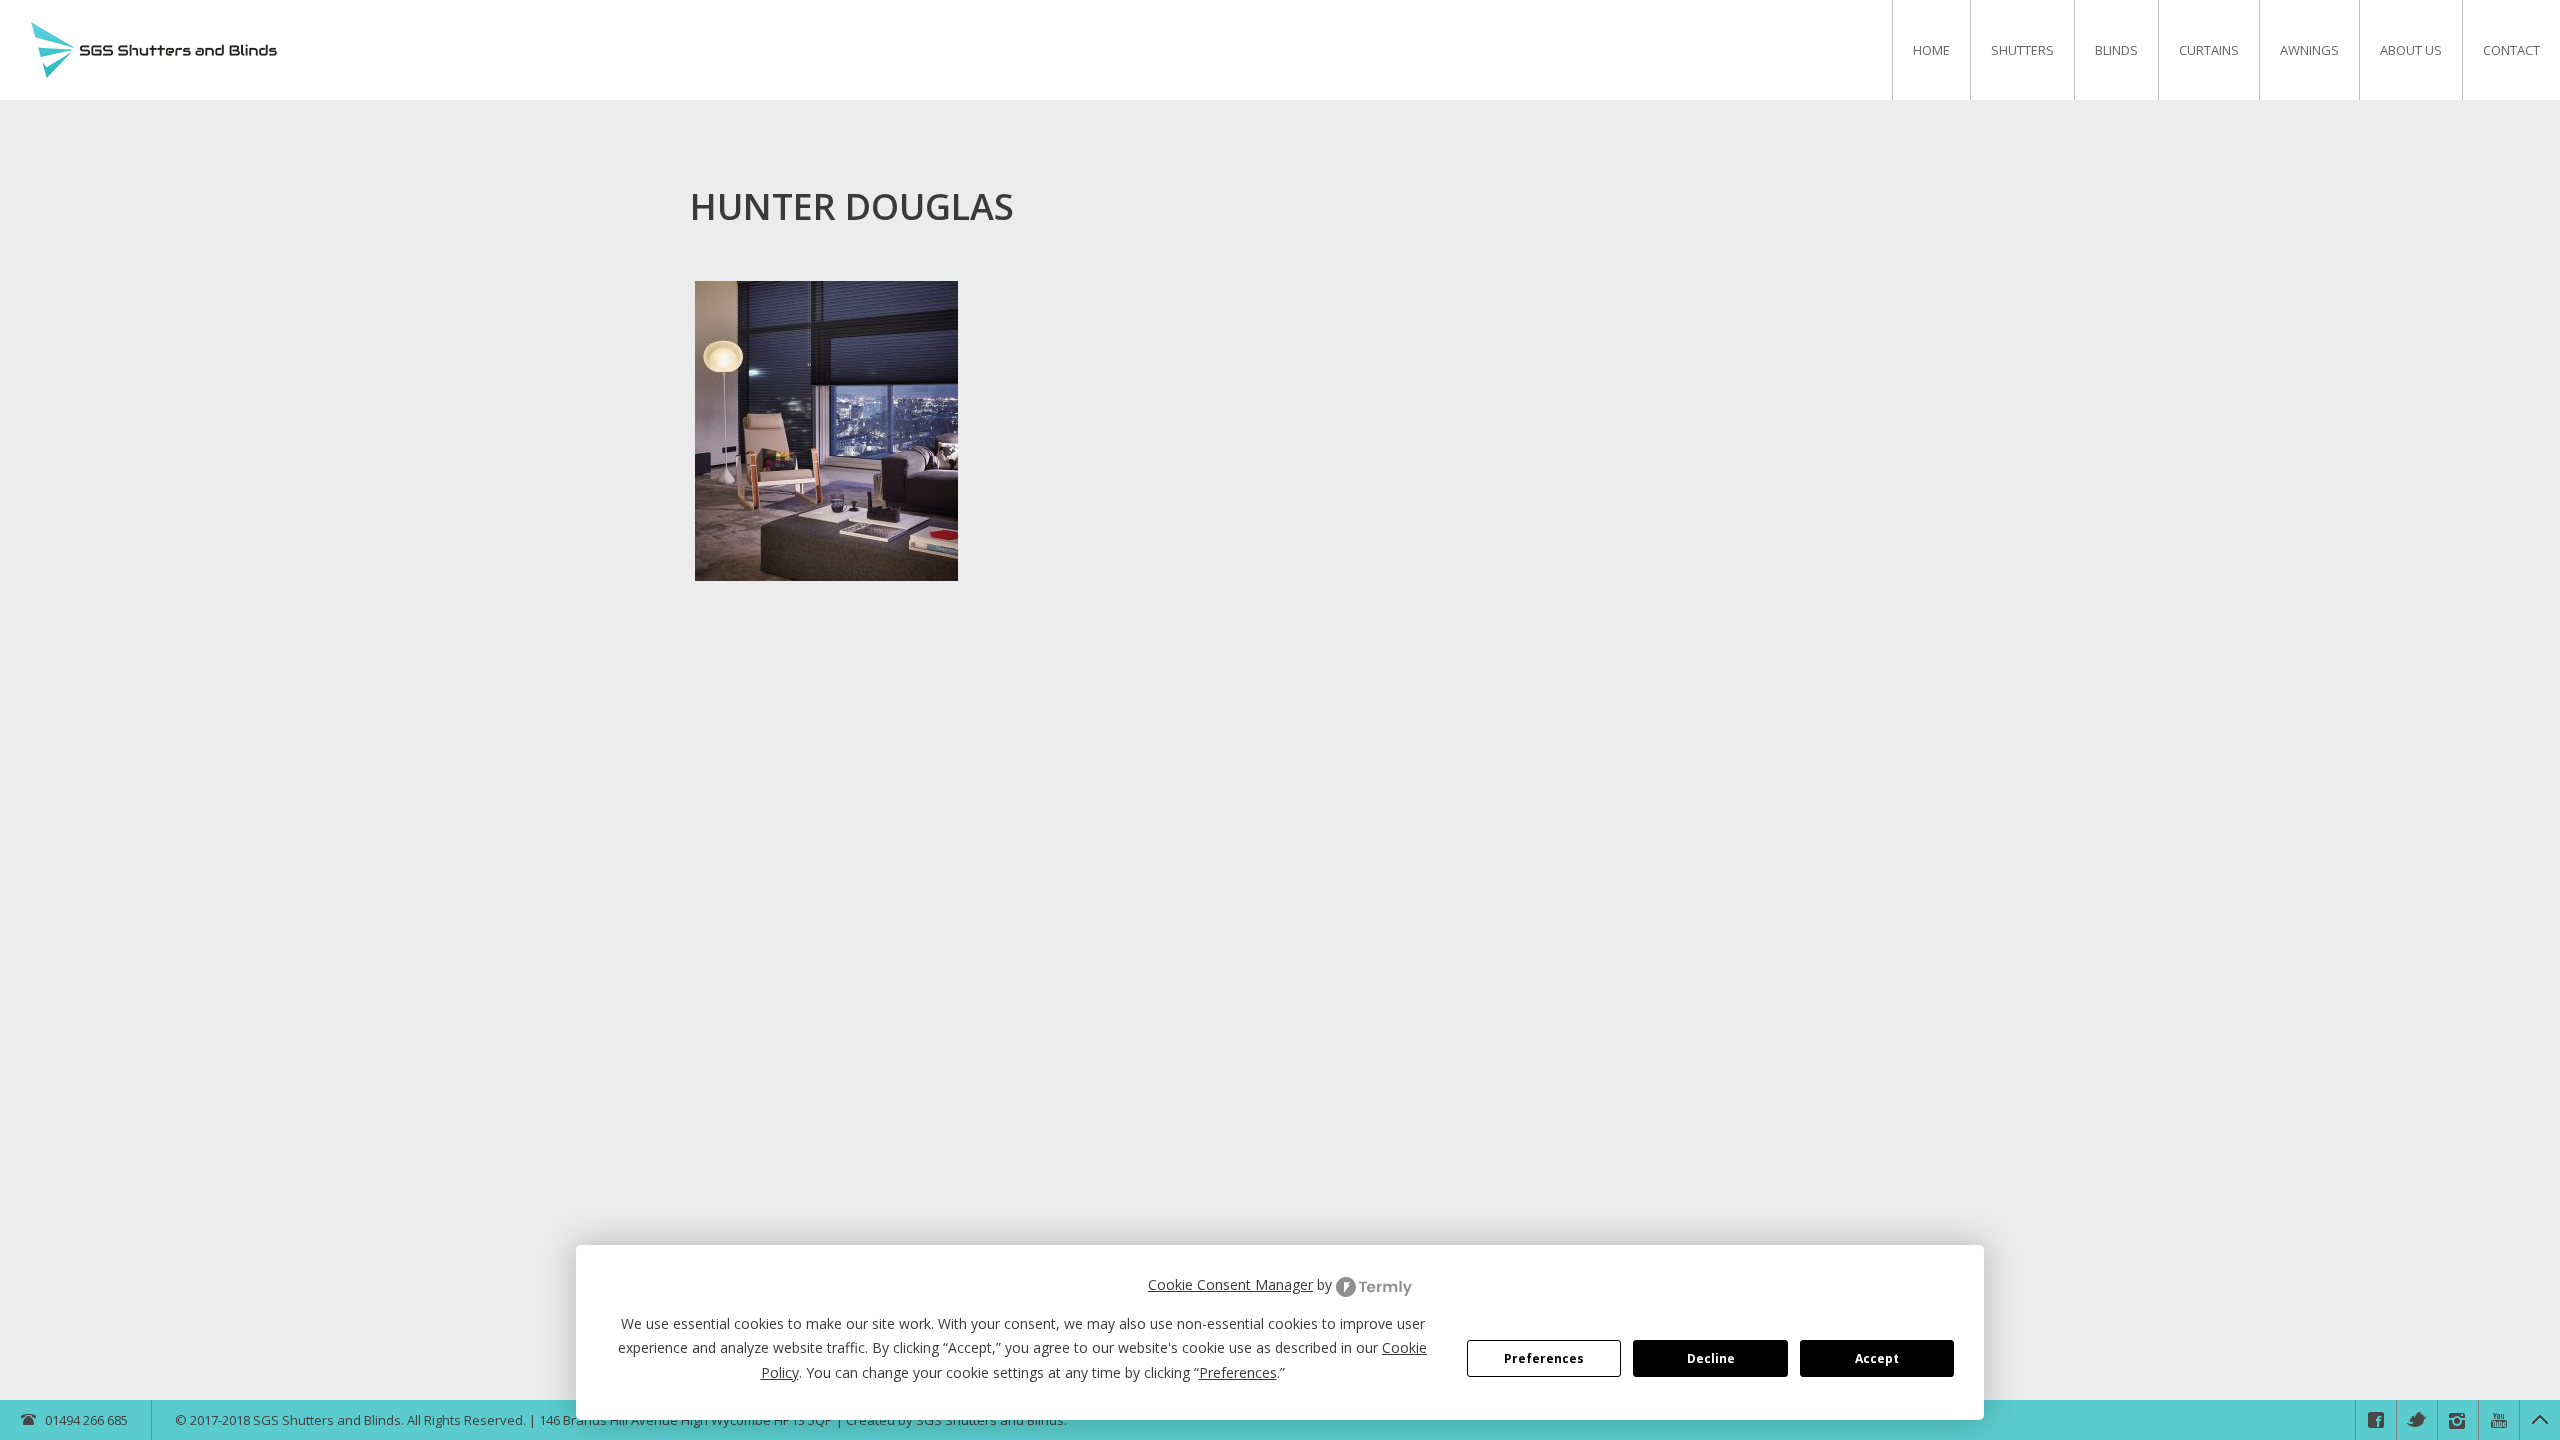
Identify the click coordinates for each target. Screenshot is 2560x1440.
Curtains (2209, 50)
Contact (2511, 50)
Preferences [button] (1238, 1372)
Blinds (2116, 50)
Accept (1877, 1358)
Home (1931, 50)
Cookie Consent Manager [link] (1230, 1284)
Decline (1711, 1358)
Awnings (2309, 50)
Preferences (1544, 1358)
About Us (2411, 50)
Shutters (2022, 50)
